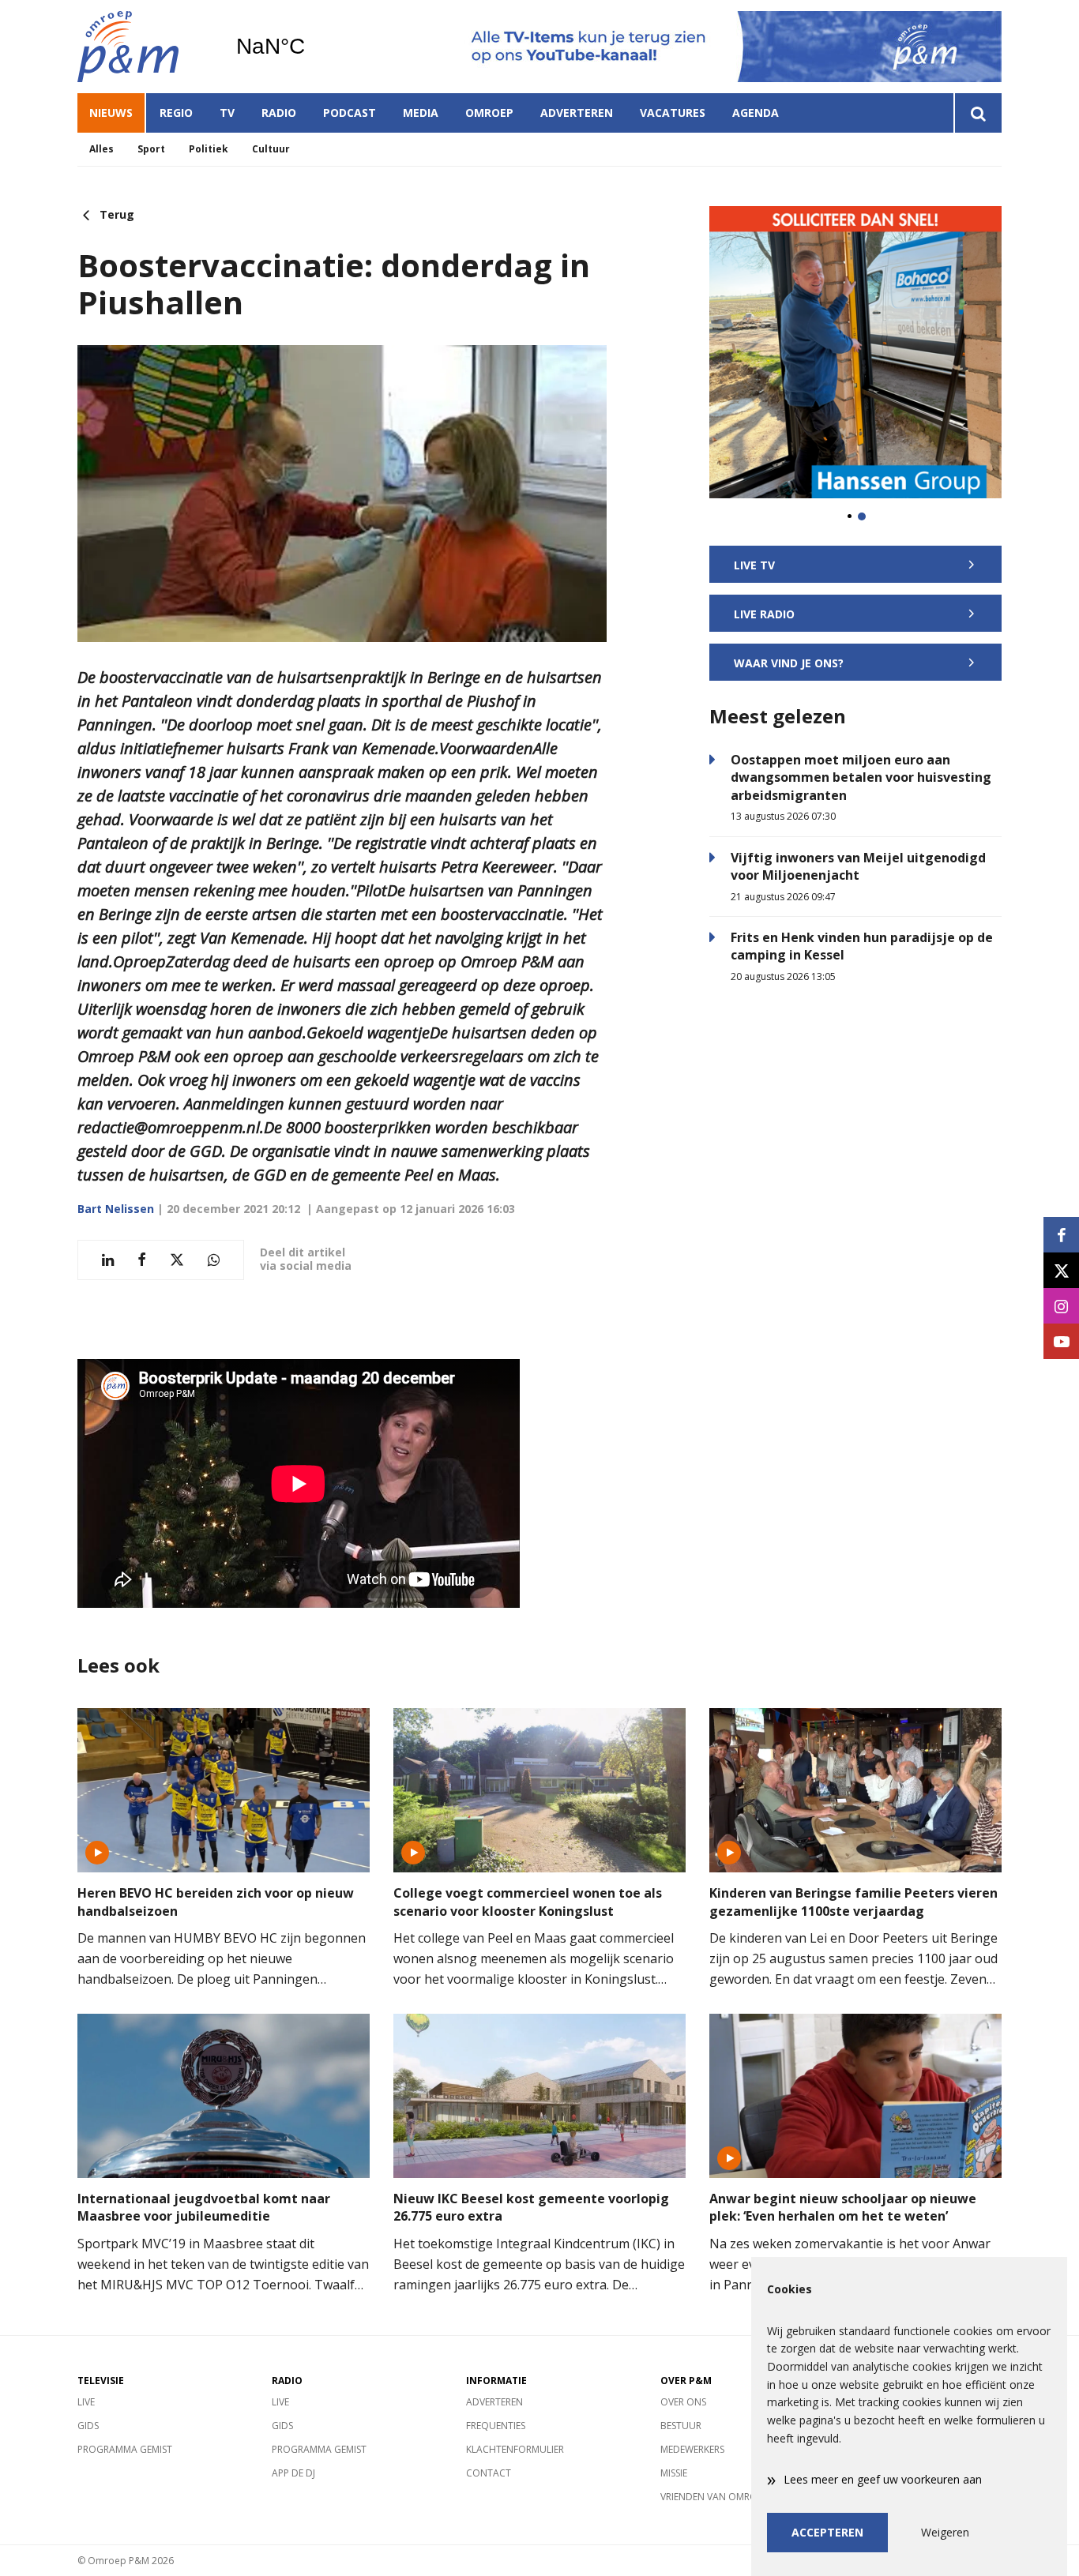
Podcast (350, 113)
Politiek (209, 149)
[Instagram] (1061, 1306)
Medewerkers (692, 2449)
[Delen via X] (177, 1260)
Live (86, 2402)
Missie (674, 2473)
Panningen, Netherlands (311, 47)
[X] (1061, 1270)
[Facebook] (1061, 1235)
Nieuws (111, 113)
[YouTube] (1061, 1341)
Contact (489, 2473)
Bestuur (681, 2426)
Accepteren (827, 2532)
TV (227, 113)
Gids (88, 2426)
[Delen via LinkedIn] (108, 1260)
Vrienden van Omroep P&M (726, 2497)
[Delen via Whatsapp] (214, 1260)
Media (421, 113)
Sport (151, 149)
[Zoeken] (977, 113)
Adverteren (577, 113)
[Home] (145, 47)
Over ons (683, 2402)
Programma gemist (125, 2449)
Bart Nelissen (116, 1209)
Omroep (489, 113)
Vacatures (673, 113)
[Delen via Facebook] (142, 1260)
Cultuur (271, 149)
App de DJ (293, 2473)
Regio (176, 113)
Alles (102, 149)
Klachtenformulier (515, 2449)
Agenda (756, 113)
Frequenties (496, 2426)
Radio (279, 113)
